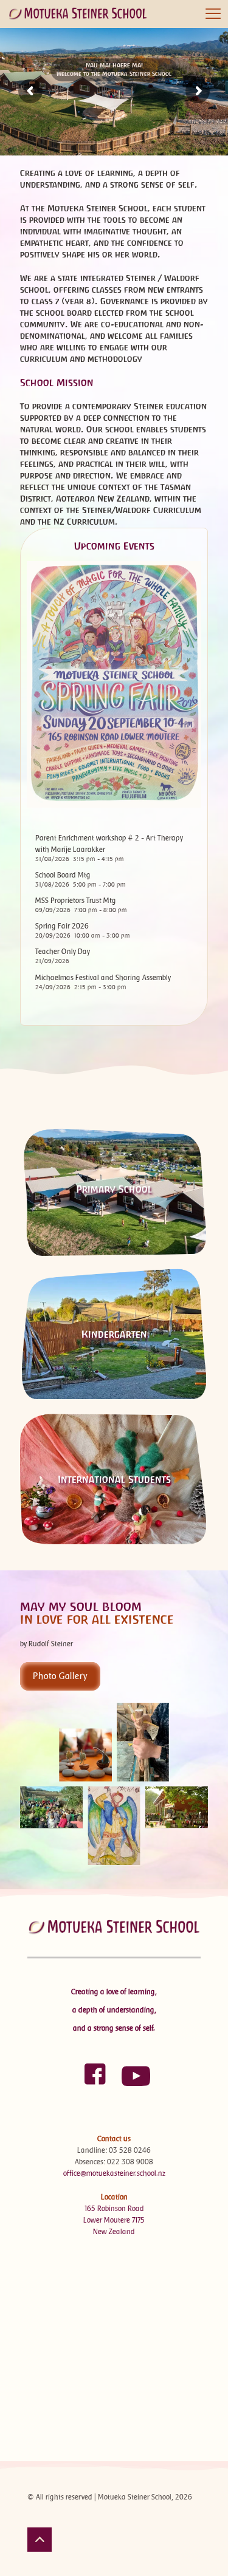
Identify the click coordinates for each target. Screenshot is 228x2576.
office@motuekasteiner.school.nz (114, 2173)
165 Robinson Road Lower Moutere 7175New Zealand (114, 2220)
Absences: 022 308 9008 (114, 2162)
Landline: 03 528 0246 (114, 2150)
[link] (114, 1784)
